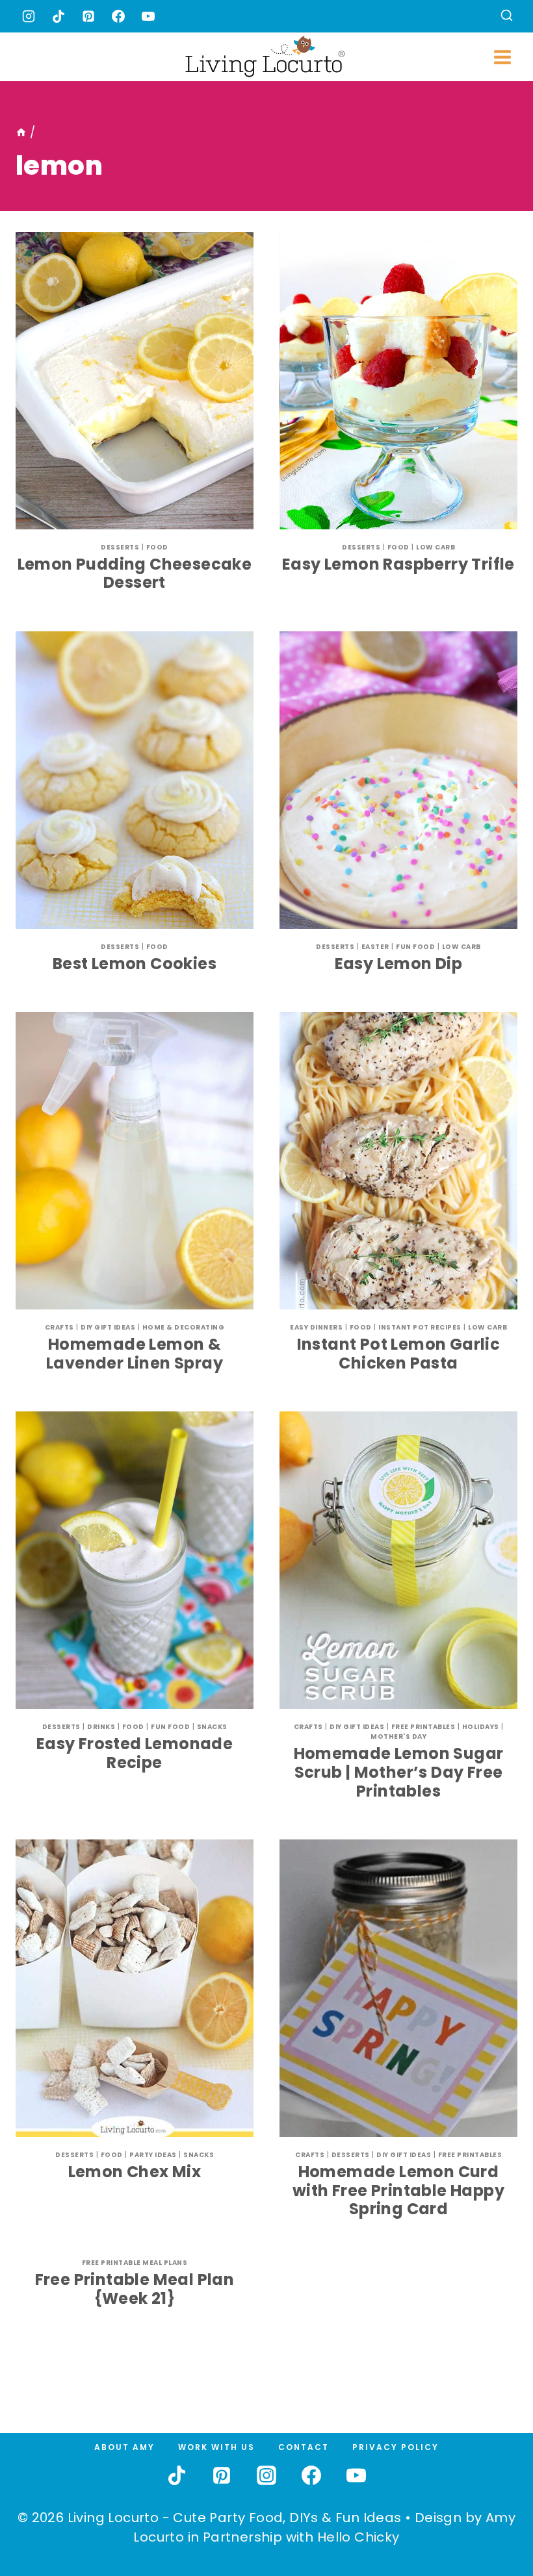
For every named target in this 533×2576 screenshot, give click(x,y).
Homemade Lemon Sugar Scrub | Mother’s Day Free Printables (399, 1772)
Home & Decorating (184, 1327)
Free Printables (423, 1727)
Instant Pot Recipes (420, 1327)
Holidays (481, 1727)
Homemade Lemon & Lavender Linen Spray (135, 1354)
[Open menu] (502, 57)
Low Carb (435, 547)
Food (157, 547)
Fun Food (415, 947)
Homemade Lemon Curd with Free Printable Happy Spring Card (398, 2191)
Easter (375, 947)
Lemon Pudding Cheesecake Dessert (135, 574)
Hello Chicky (358, 2537)
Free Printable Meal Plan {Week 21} (135, 2289)
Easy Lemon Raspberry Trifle (398, 564)
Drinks (101, 1727)
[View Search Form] (507, 17)
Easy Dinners (316, 1327)
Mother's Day (398, 1736)
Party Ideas (153, 2155)
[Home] (21, 133)
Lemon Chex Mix (135, 2172)
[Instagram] (29, 16)
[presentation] (135, 381)
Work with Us (216, 2447)
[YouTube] (148, 16)
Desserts (120, 547)
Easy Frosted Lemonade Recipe (135, 1753)
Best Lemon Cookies (135, 964)
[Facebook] (118, 16)
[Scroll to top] (495, 2518)
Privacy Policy (396, 2447)
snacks (212, 1727)
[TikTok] (58, 16)
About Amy (124, 2447)
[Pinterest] (88, 16)
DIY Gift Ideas (108, 1327)
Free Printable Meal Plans (135, 2263)
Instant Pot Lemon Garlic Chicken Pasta (399, 1354)
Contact (304, 2447)
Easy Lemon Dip (399, 964)
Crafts (59, 1327)
